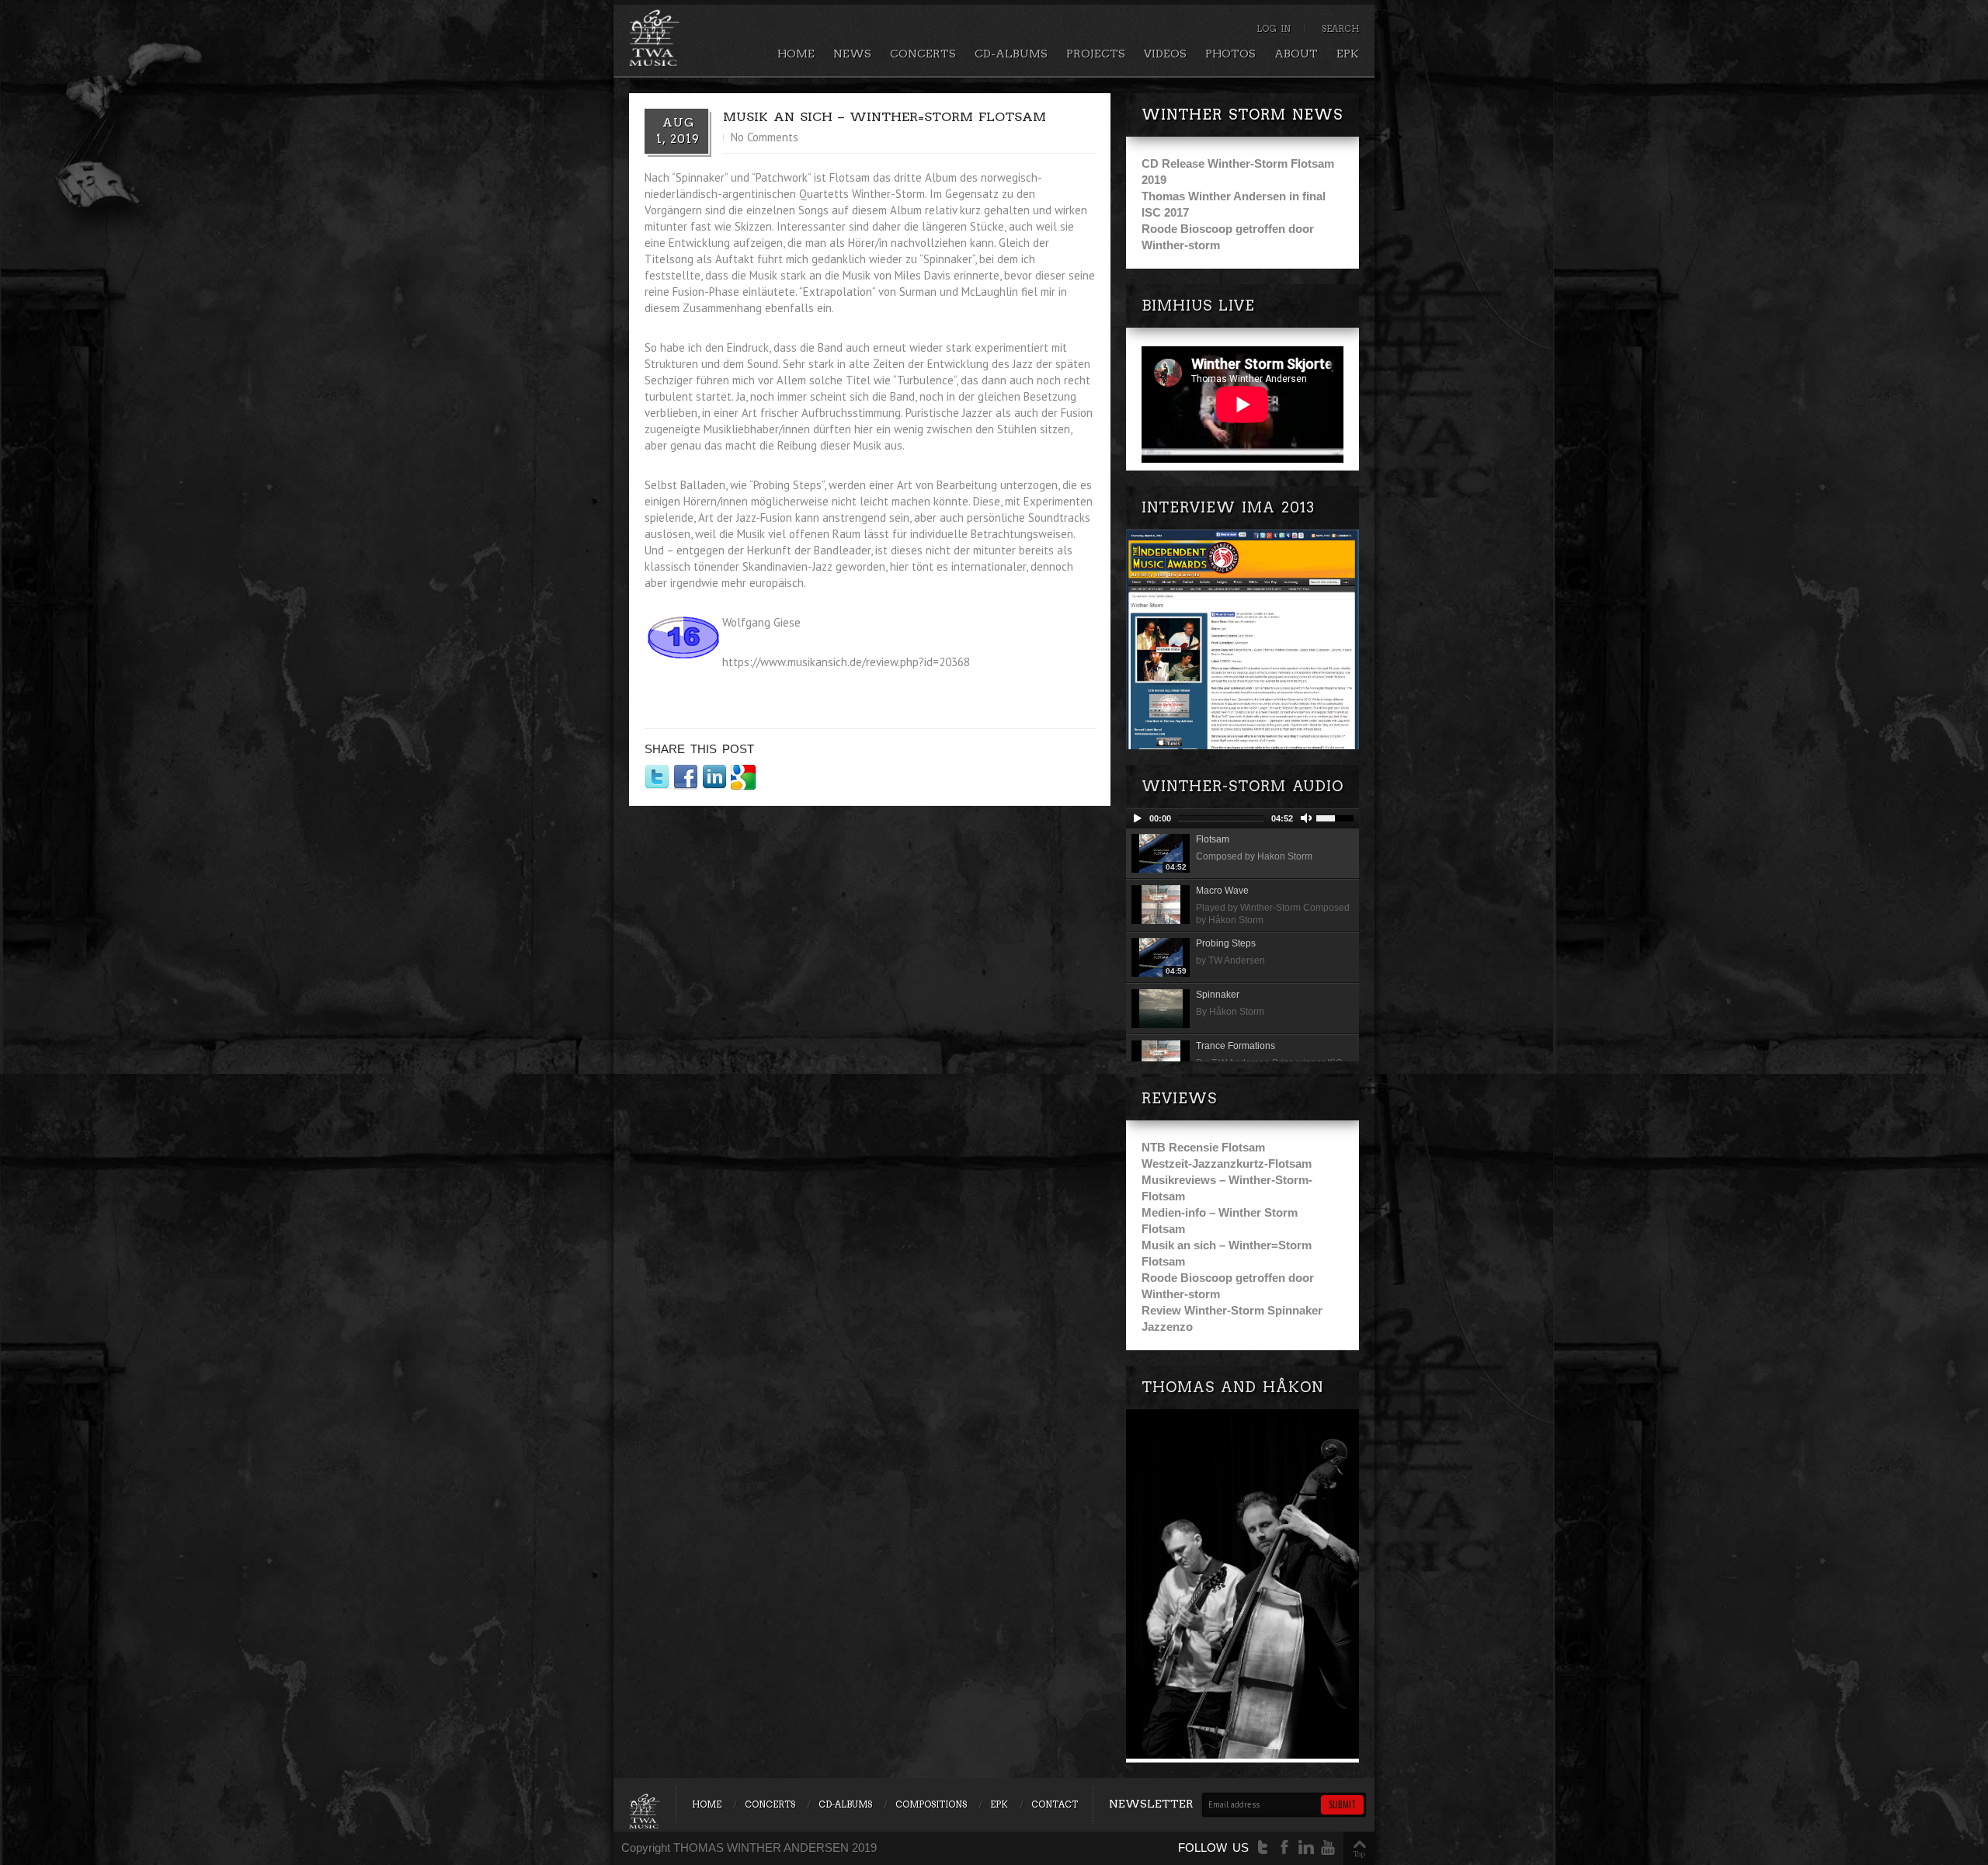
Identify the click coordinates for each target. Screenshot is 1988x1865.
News (852, 54)
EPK (1348, 54)
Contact (1055, 1804)
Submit (1342, 1804)
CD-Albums (1011, 54)
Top (1359, 1853)
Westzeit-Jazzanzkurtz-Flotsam (1227, 1163)
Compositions (931, 1804)
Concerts (923, 54)
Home (796, 54)
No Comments (765, 137)
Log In (1274, 29)
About (1296, 54)
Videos (1165, 54)
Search (1340, 29)
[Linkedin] (1306, 1848)
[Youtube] (1328, 1848)
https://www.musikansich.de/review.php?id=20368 (846, 662)
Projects (1096, 54)
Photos (1230, 54)
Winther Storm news (1242, 115)
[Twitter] (1263, 1848)
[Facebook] (1284, 1848)
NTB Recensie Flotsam (1203, 1147)
